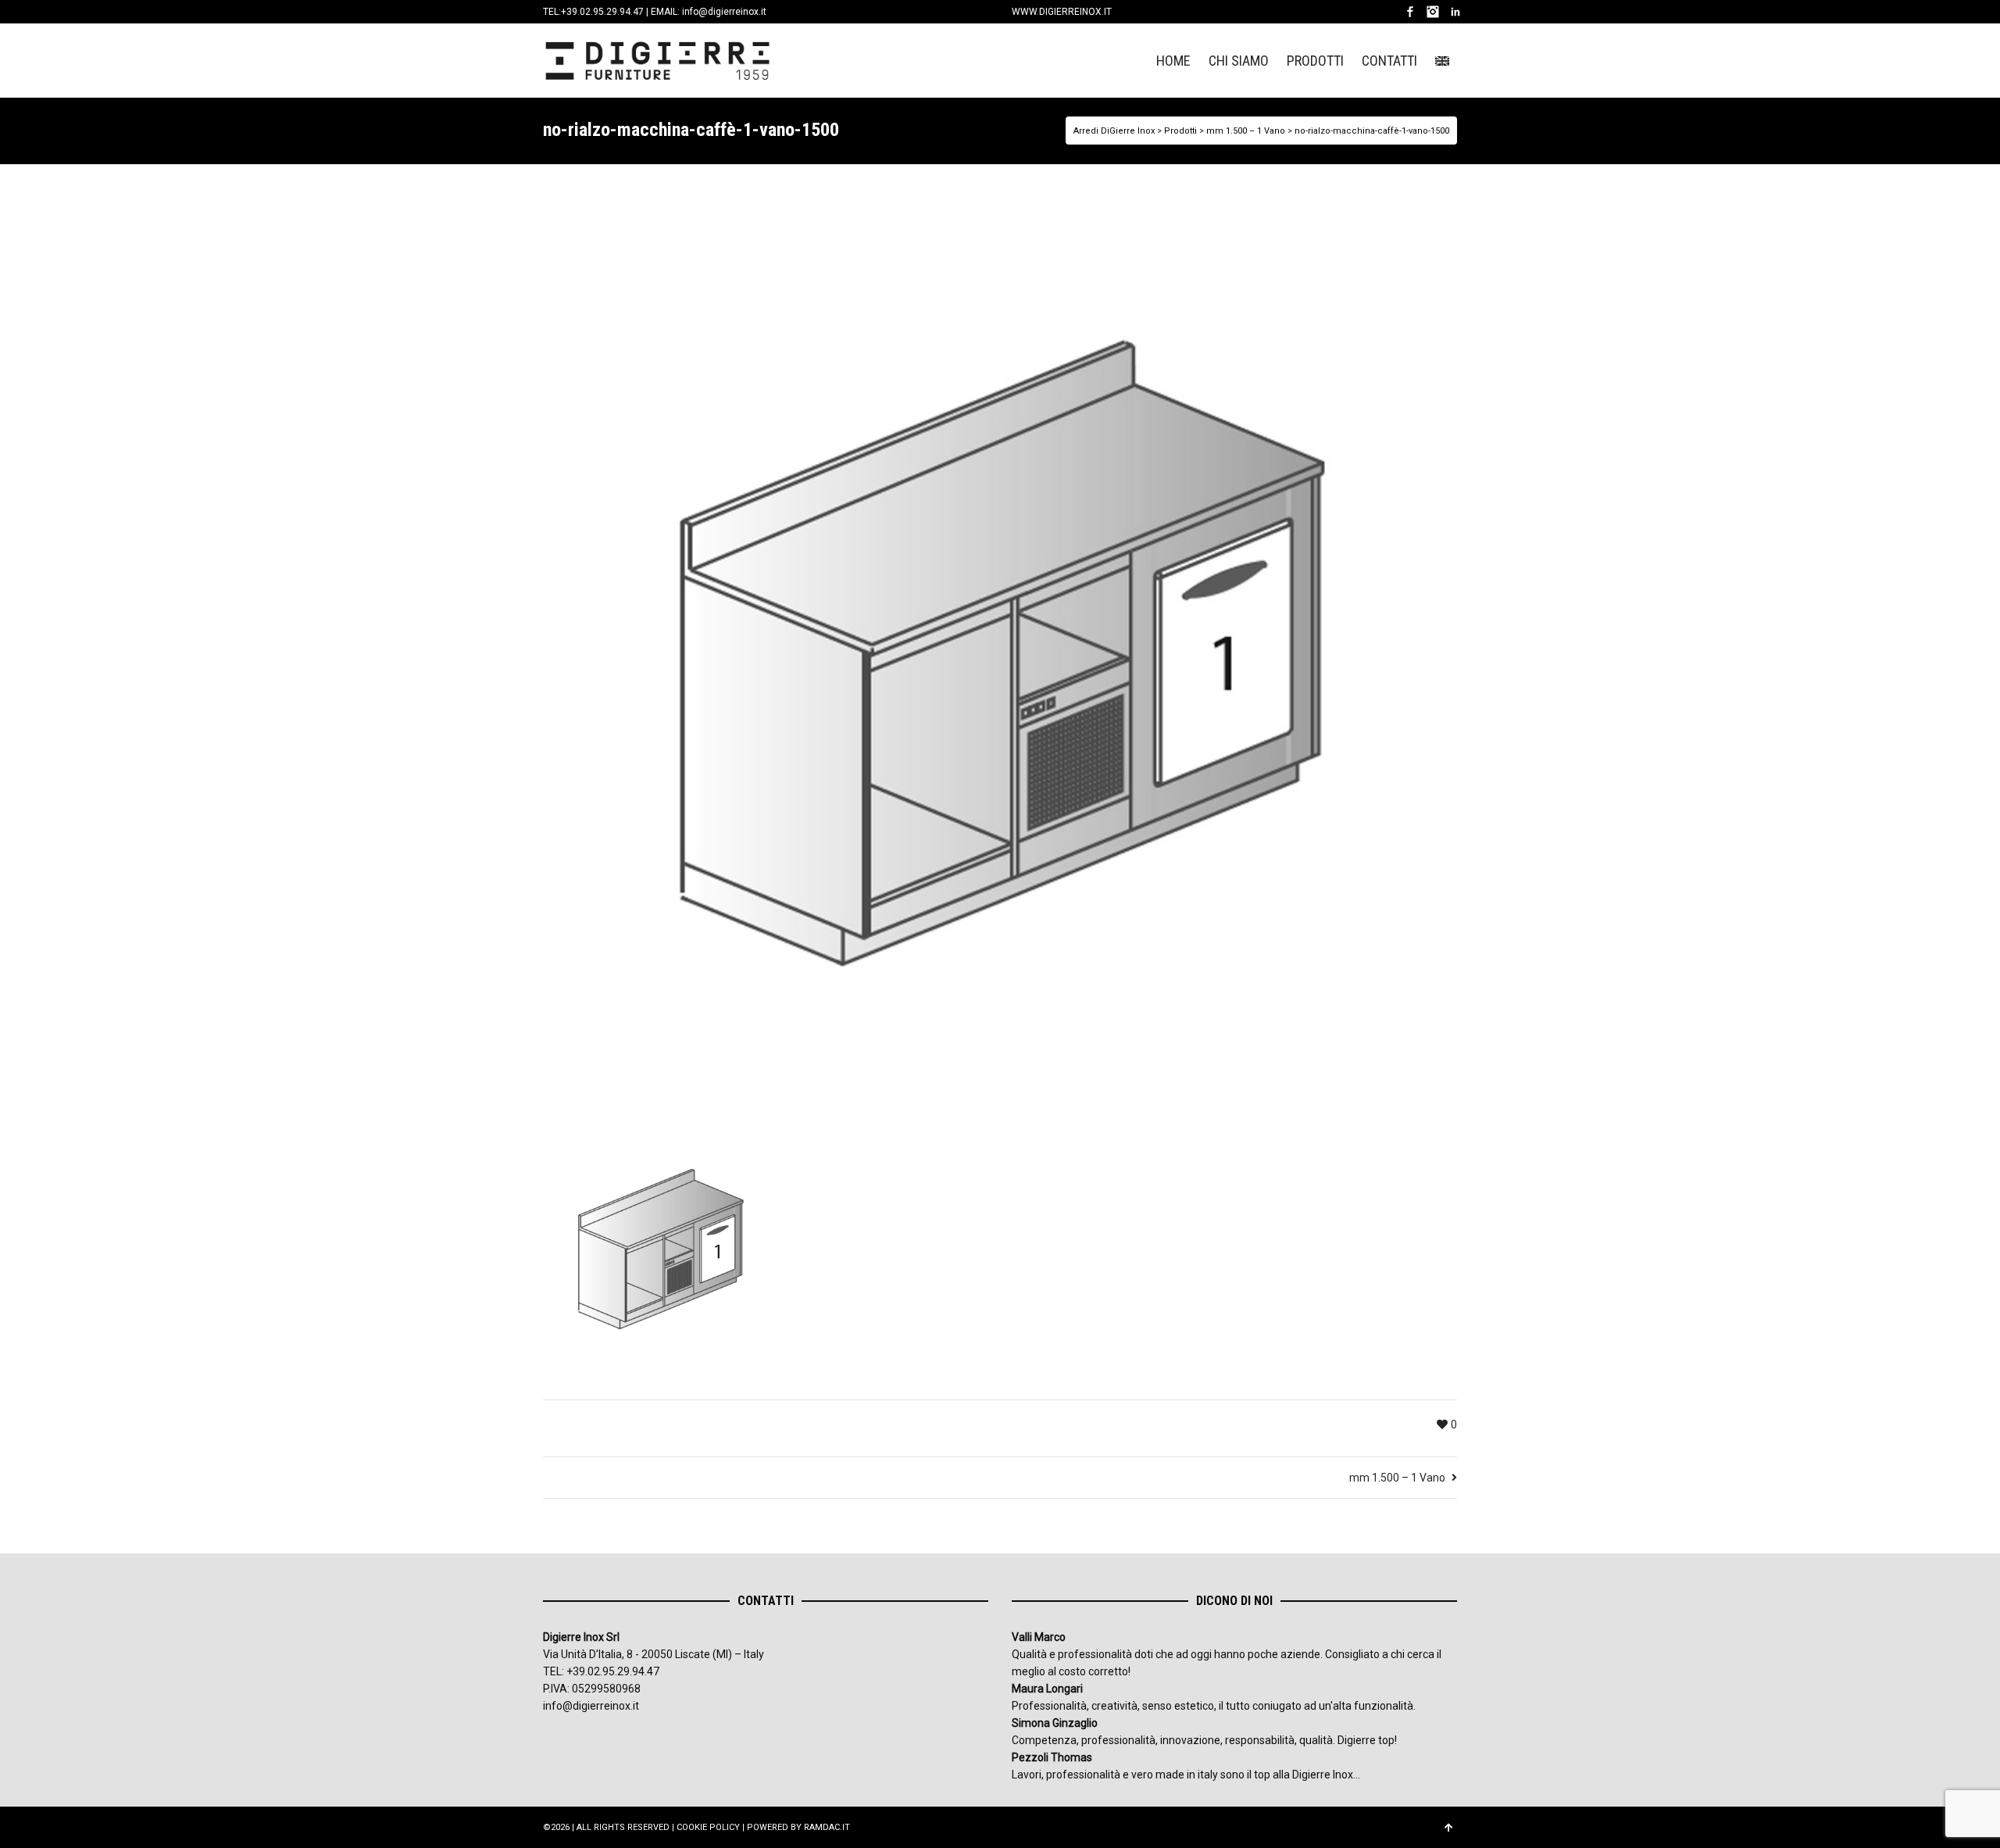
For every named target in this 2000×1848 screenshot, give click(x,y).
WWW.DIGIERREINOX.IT (1062, 12)
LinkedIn (1455, 12)
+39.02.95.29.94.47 (602, 12)
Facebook (1410, 12)
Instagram (1433, 12)
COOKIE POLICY (708, 1827)
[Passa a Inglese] (1442, 61)
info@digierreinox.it (724, 12)
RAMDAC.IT (827, 1827)
